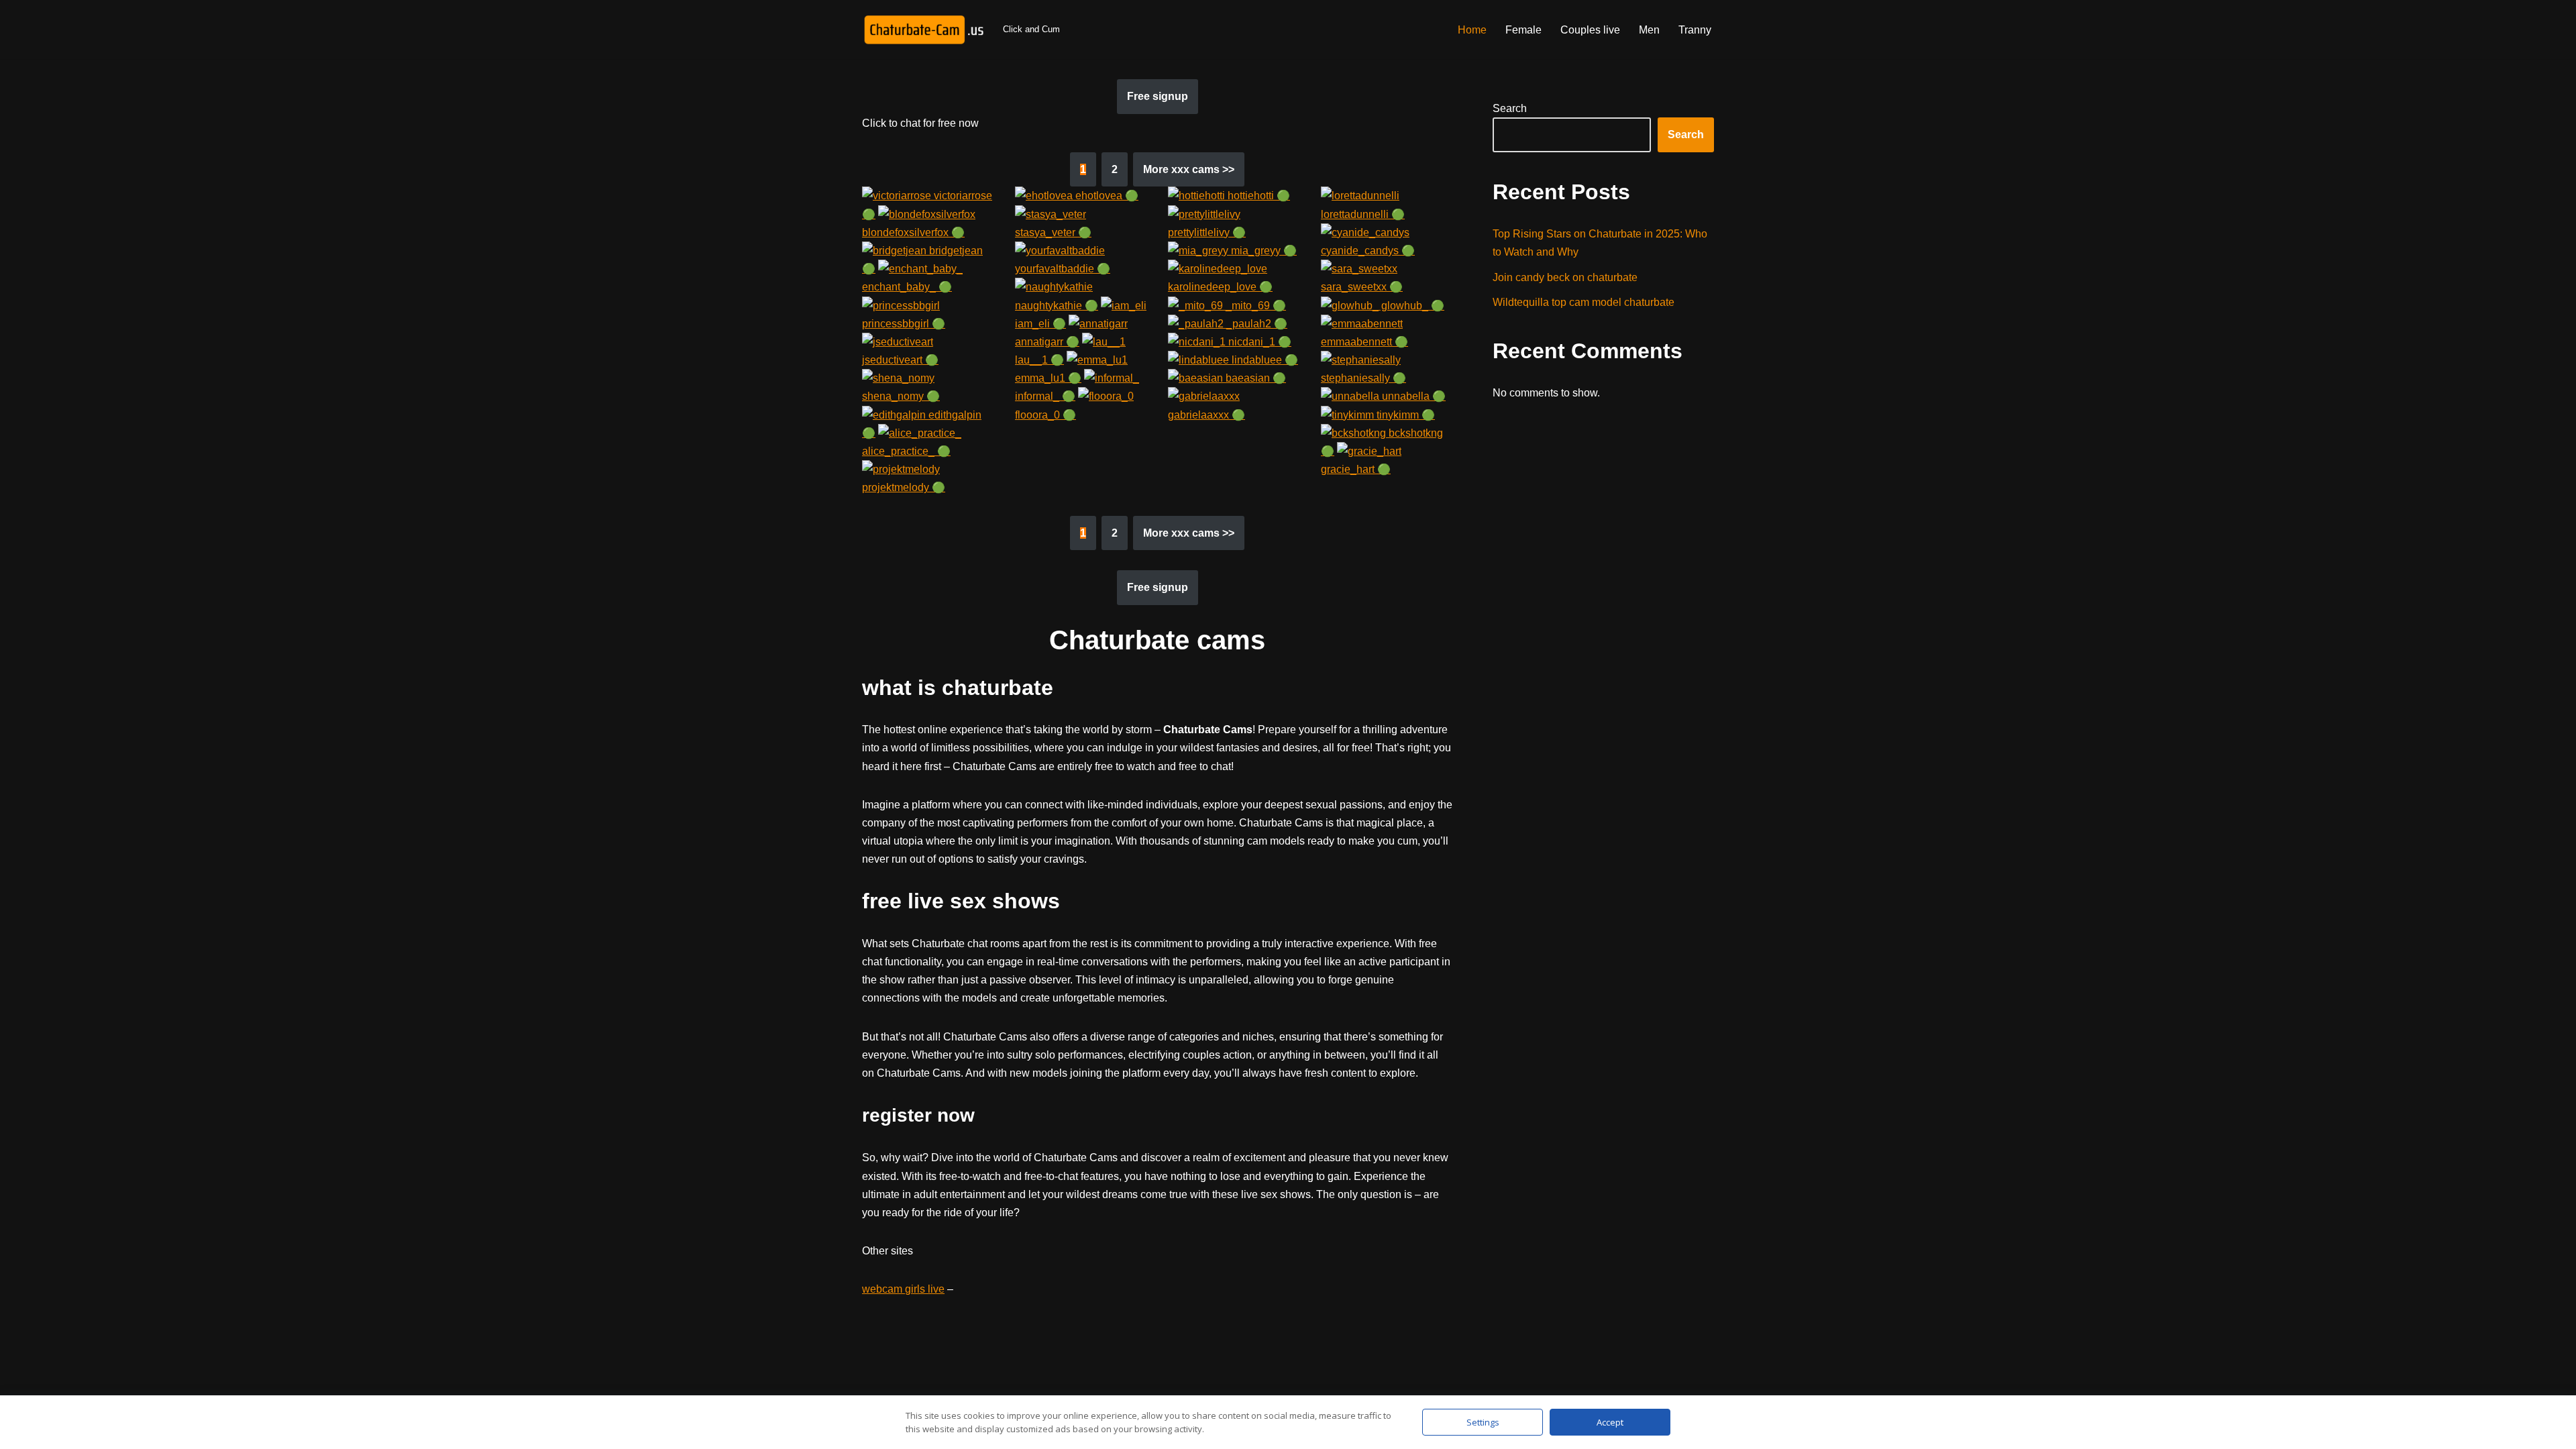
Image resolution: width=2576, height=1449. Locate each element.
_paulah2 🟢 (1255, 324)
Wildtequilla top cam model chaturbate (1584, 302)
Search (1510, 108)
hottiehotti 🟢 (1257, 196)
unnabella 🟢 (1412, 396)
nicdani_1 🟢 (1258, 342)
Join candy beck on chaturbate (1565, 277)
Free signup (1158, 96)
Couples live (1590, 30)
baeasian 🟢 (1254, 378)
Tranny (1695, 30)
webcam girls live (903, 1289)
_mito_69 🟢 (1254, 306)
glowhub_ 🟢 (1411, 306)
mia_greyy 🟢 (1263, 251)
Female (1523, 30)
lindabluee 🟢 (1264, 360)
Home (1472, 30)
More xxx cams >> (1189, 169)
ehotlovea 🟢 (1106, 196)
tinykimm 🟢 (1404, 415)
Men (1649, 30)
